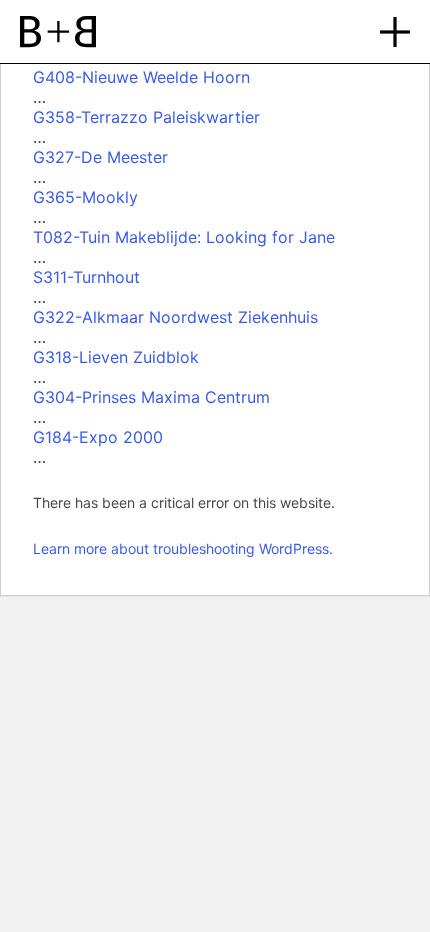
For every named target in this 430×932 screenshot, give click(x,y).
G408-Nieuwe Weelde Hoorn (141, 77)
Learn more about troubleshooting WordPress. (183, 548)
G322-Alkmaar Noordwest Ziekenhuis (175, 317)
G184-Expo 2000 (98, 437)
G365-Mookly (85, 197)
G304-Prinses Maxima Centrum (151, 397)
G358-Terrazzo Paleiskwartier (146, 117)
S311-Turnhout (86, 277)
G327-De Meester (100, 157)
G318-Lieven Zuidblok (116, 357)
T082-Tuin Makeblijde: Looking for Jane (184, 237)
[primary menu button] (395, 32)
